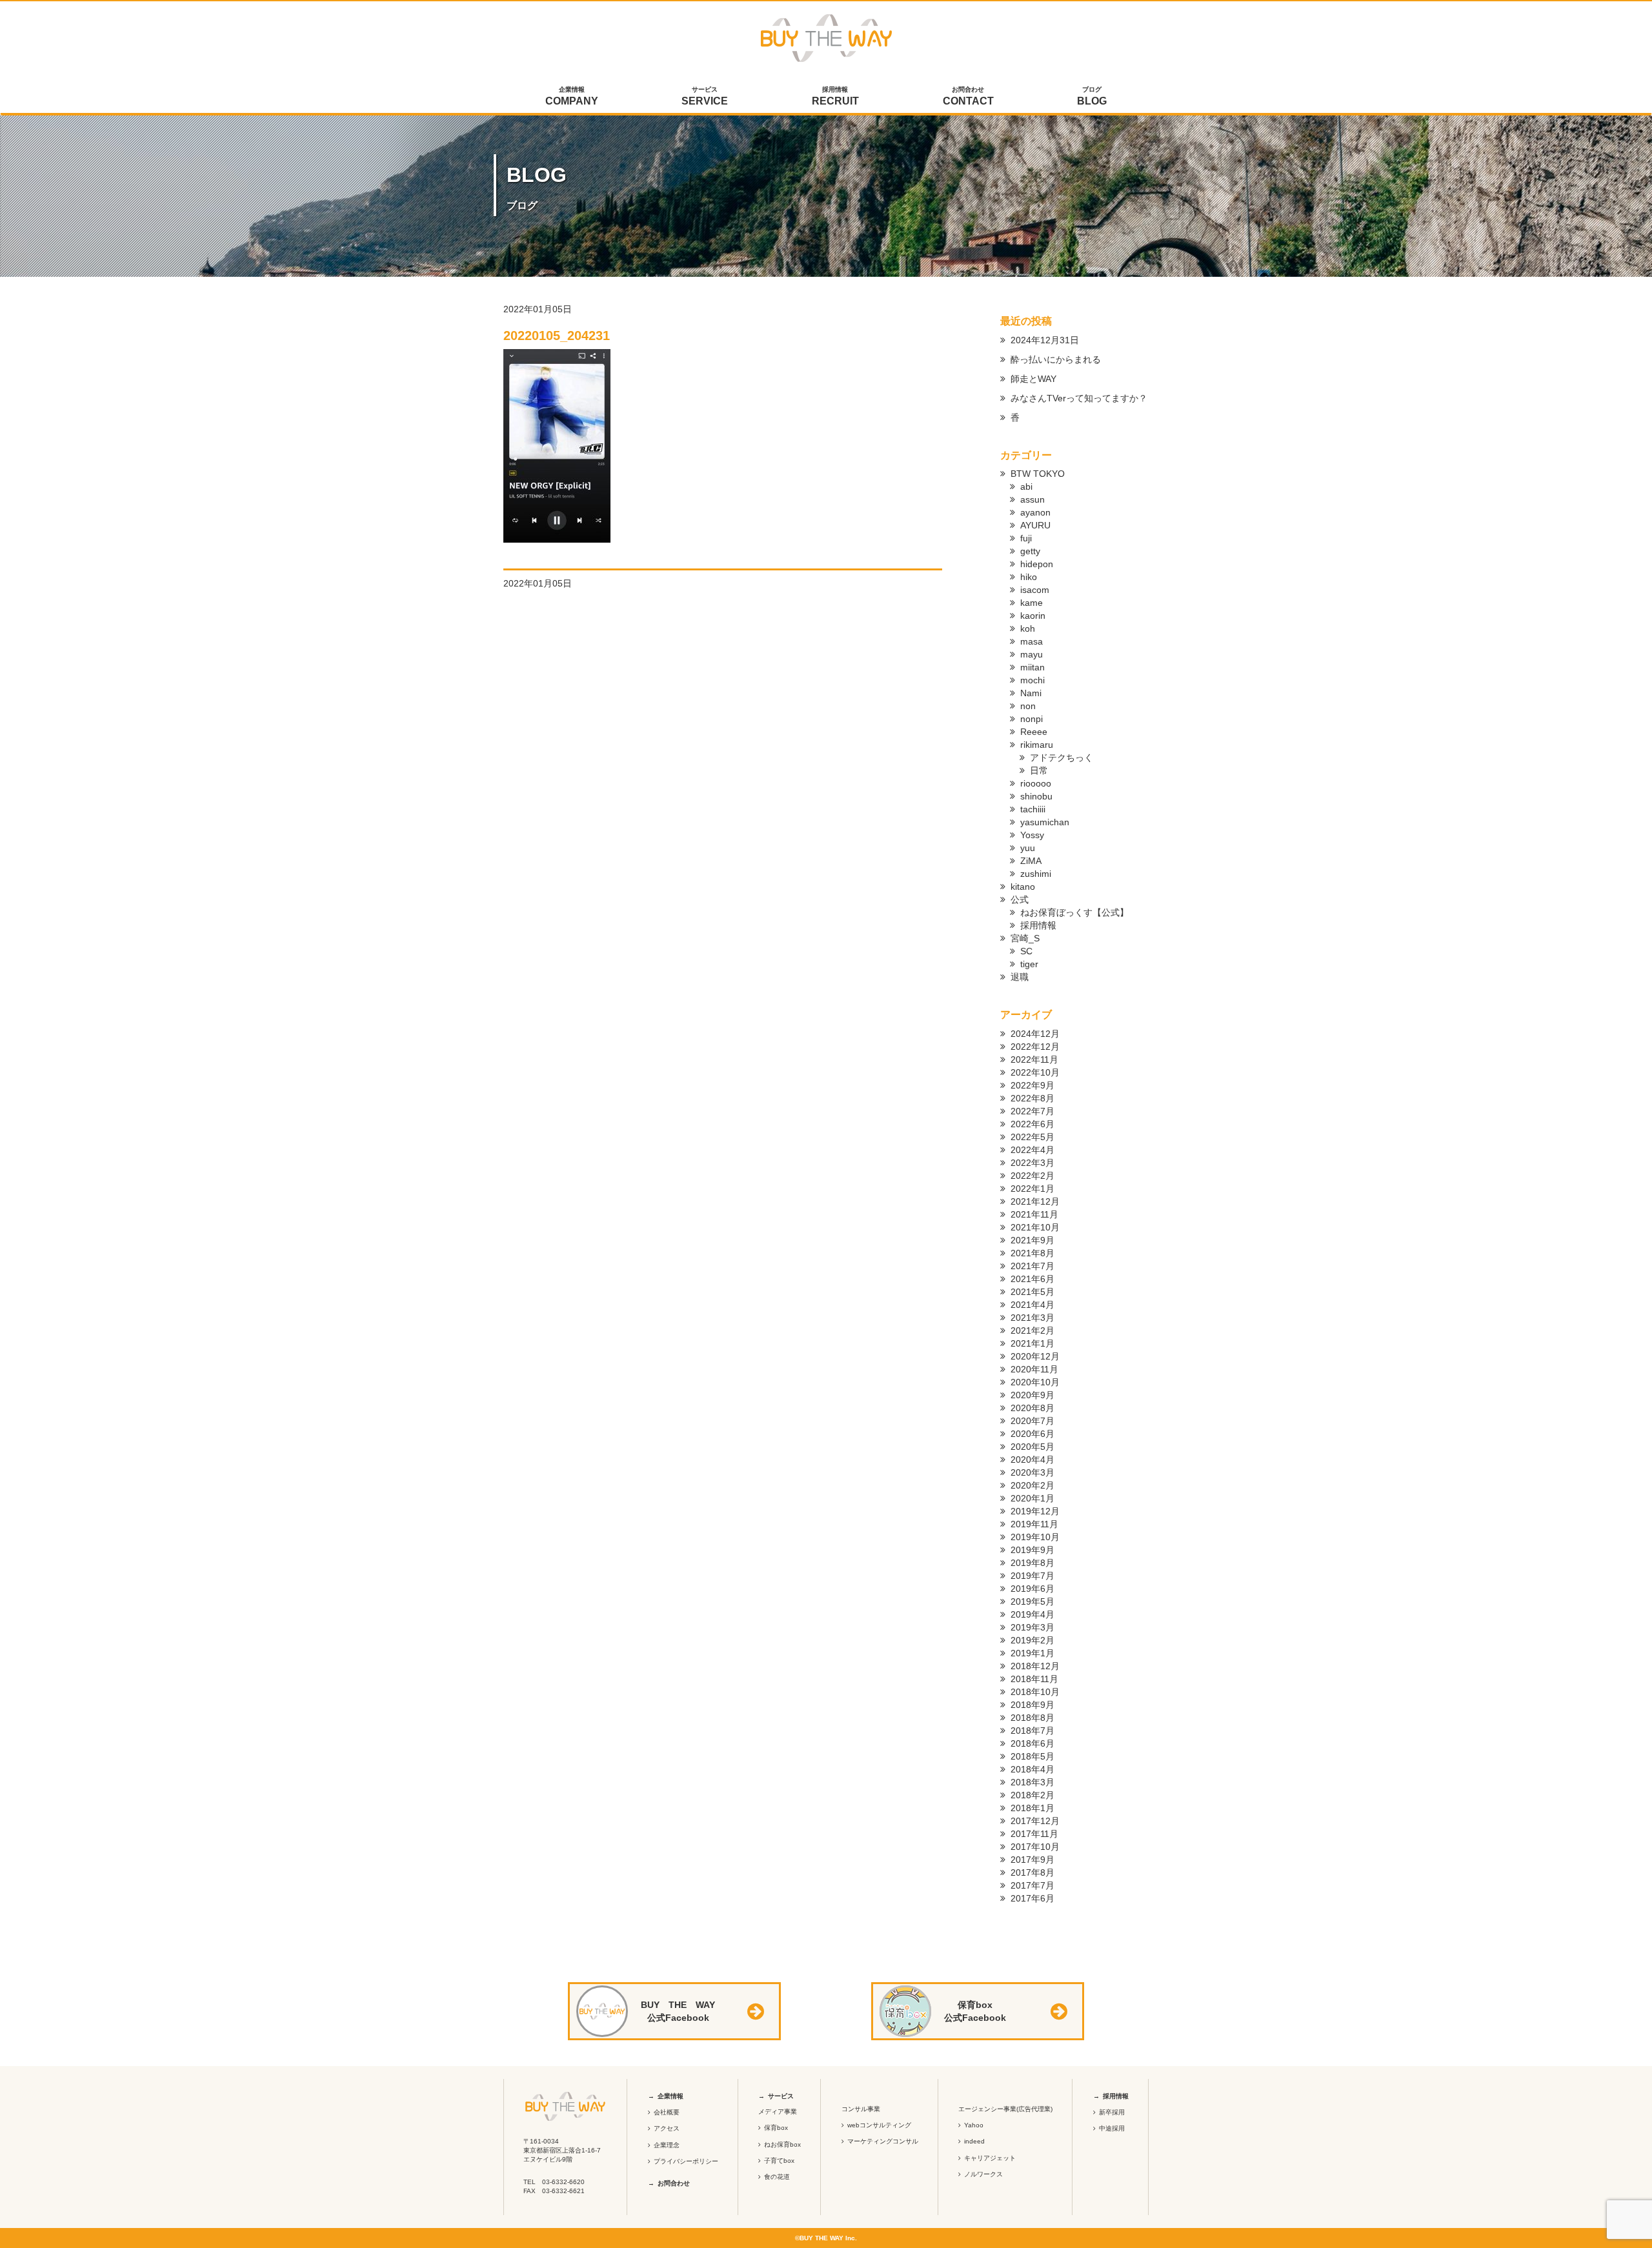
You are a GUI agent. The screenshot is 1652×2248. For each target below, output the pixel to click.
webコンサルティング (879, 2125)
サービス (705, 96)
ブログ (1092, 96)
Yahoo (974, 2125)
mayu (1032, 654)
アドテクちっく (1062, 758)
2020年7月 (1032, 1421)
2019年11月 (1034, 1524)
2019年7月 (1032, 1576)
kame (1032, 603)
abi (1026, 487)
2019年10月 (1035, 1537)
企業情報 (572, 96)
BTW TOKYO (1038, 474)
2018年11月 (1034, 1679)
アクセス (667, 2128)
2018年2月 (1032, 1795)
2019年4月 (1032, 1614)
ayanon (1035, 512)
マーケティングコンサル (883, 2141)
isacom (1035, 590)
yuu (1028, 848)
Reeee (1034, 732)
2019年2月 (1032, 1640)
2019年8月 (1032, 1563)
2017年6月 (1032, 1898)
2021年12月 (1035, 1201)
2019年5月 (1032, 1601)
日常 (1039, 770)
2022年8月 (1032, 1098)
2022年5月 (1032, 1137)
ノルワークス (983, 2174)
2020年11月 (1034, 1369)
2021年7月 (1032, 1266)
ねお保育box (782, 2144)
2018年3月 (1032, 1782)
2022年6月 (1032, 1124)
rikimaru (1037, 745)
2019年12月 (1035, 1511)
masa (1032, 641)
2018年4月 (1032, 1769)
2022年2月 (1032, 1176)
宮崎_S (1025, 938)
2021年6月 (1032, 1279)
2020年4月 (1032, 1460)
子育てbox (779, 2161)
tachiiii (1033, 809)
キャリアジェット (990, 2158)
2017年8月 (1032, 1872)
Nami (1031, 693)
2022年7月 (1032, 1111)
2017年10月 (1035, 1847)
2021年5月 (1032, 1292)
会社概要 (667, 2112)
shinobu (1036, 796)
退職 (1020, 977)
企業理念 (667, 2145)
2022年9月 (1032, 1085)
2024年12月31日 (1045, 340)
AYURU (1035, 525)
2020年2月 (1032, 1485)
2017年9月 (1032, 1860)
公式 (1020, 899)
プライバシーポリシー (686, 2161)
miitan (1032, 667)
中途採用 (1112, 2128)
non (1028, 706)
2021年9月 (1032, 1240)
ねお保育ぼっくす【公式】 (1074, 912)
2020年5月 (1032, 1447)
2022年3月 (1032, 1163)
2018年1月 (1032, 1808)
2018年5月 (1032, 1756)
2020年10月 (1035, 1382)
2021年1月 (1032, 1343)
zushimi (1036, 874)
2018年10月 (1035, 1692)
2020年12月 (1035, 1356)
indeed (974, 2141)
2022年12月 (1035, 1047)
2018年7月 (1032, 1731)
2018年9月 (1032, 1705)
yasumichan (1045, 822)
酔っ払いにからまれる (1056, 359)
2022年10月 (1035, 1072)
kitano (1023, 887)
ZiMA (1031, 861)
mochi (1032, 680)
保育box (776, 2128)
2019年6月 (1032, 1589)
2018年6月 (1032, 1743)
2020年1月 (1032, 1498)
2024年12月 (1035, 1034)
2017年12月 (1035, 1821)
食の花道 (777, 2177)
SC (1026, 951)
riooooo (1036, 783)
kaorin (1033, 616)
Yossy (1032, 835)
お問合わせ (968, 96)
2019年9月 (1032, 1550)
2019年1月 (1032, 1653)
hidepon (1037, 564)
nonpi (1032, 719)
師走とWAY (1033, 379)
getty (1030, 551)
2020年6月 (1032, 1434)
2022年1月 (1032, 1189)
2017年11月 (1034, 1834)
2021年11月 (1034, 1214)
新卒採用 (1112, 2112)
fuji (1026, 538)
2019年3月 (1032, 1627)
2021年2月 (1032, 1330)
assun (1032, 499)
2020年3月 (1032, 1472)
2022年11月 (1034, 1059)
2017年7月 (1032, 1885)
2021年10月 (1035, 1227)
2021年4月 (1032, 1305)
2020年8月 (1032, 1408)
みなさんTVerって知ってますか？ (1079, 398)
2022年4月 (1032, 1150)
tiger (1029, 964)
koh (1028, 628)
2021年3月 (1032, 1318)
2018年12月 (1035, 1666)
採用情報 (835, 96)
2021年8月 (1032, 1253)
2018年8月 (1032, 1718)
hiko (1029, 577)
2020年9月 (1032, 1395)
